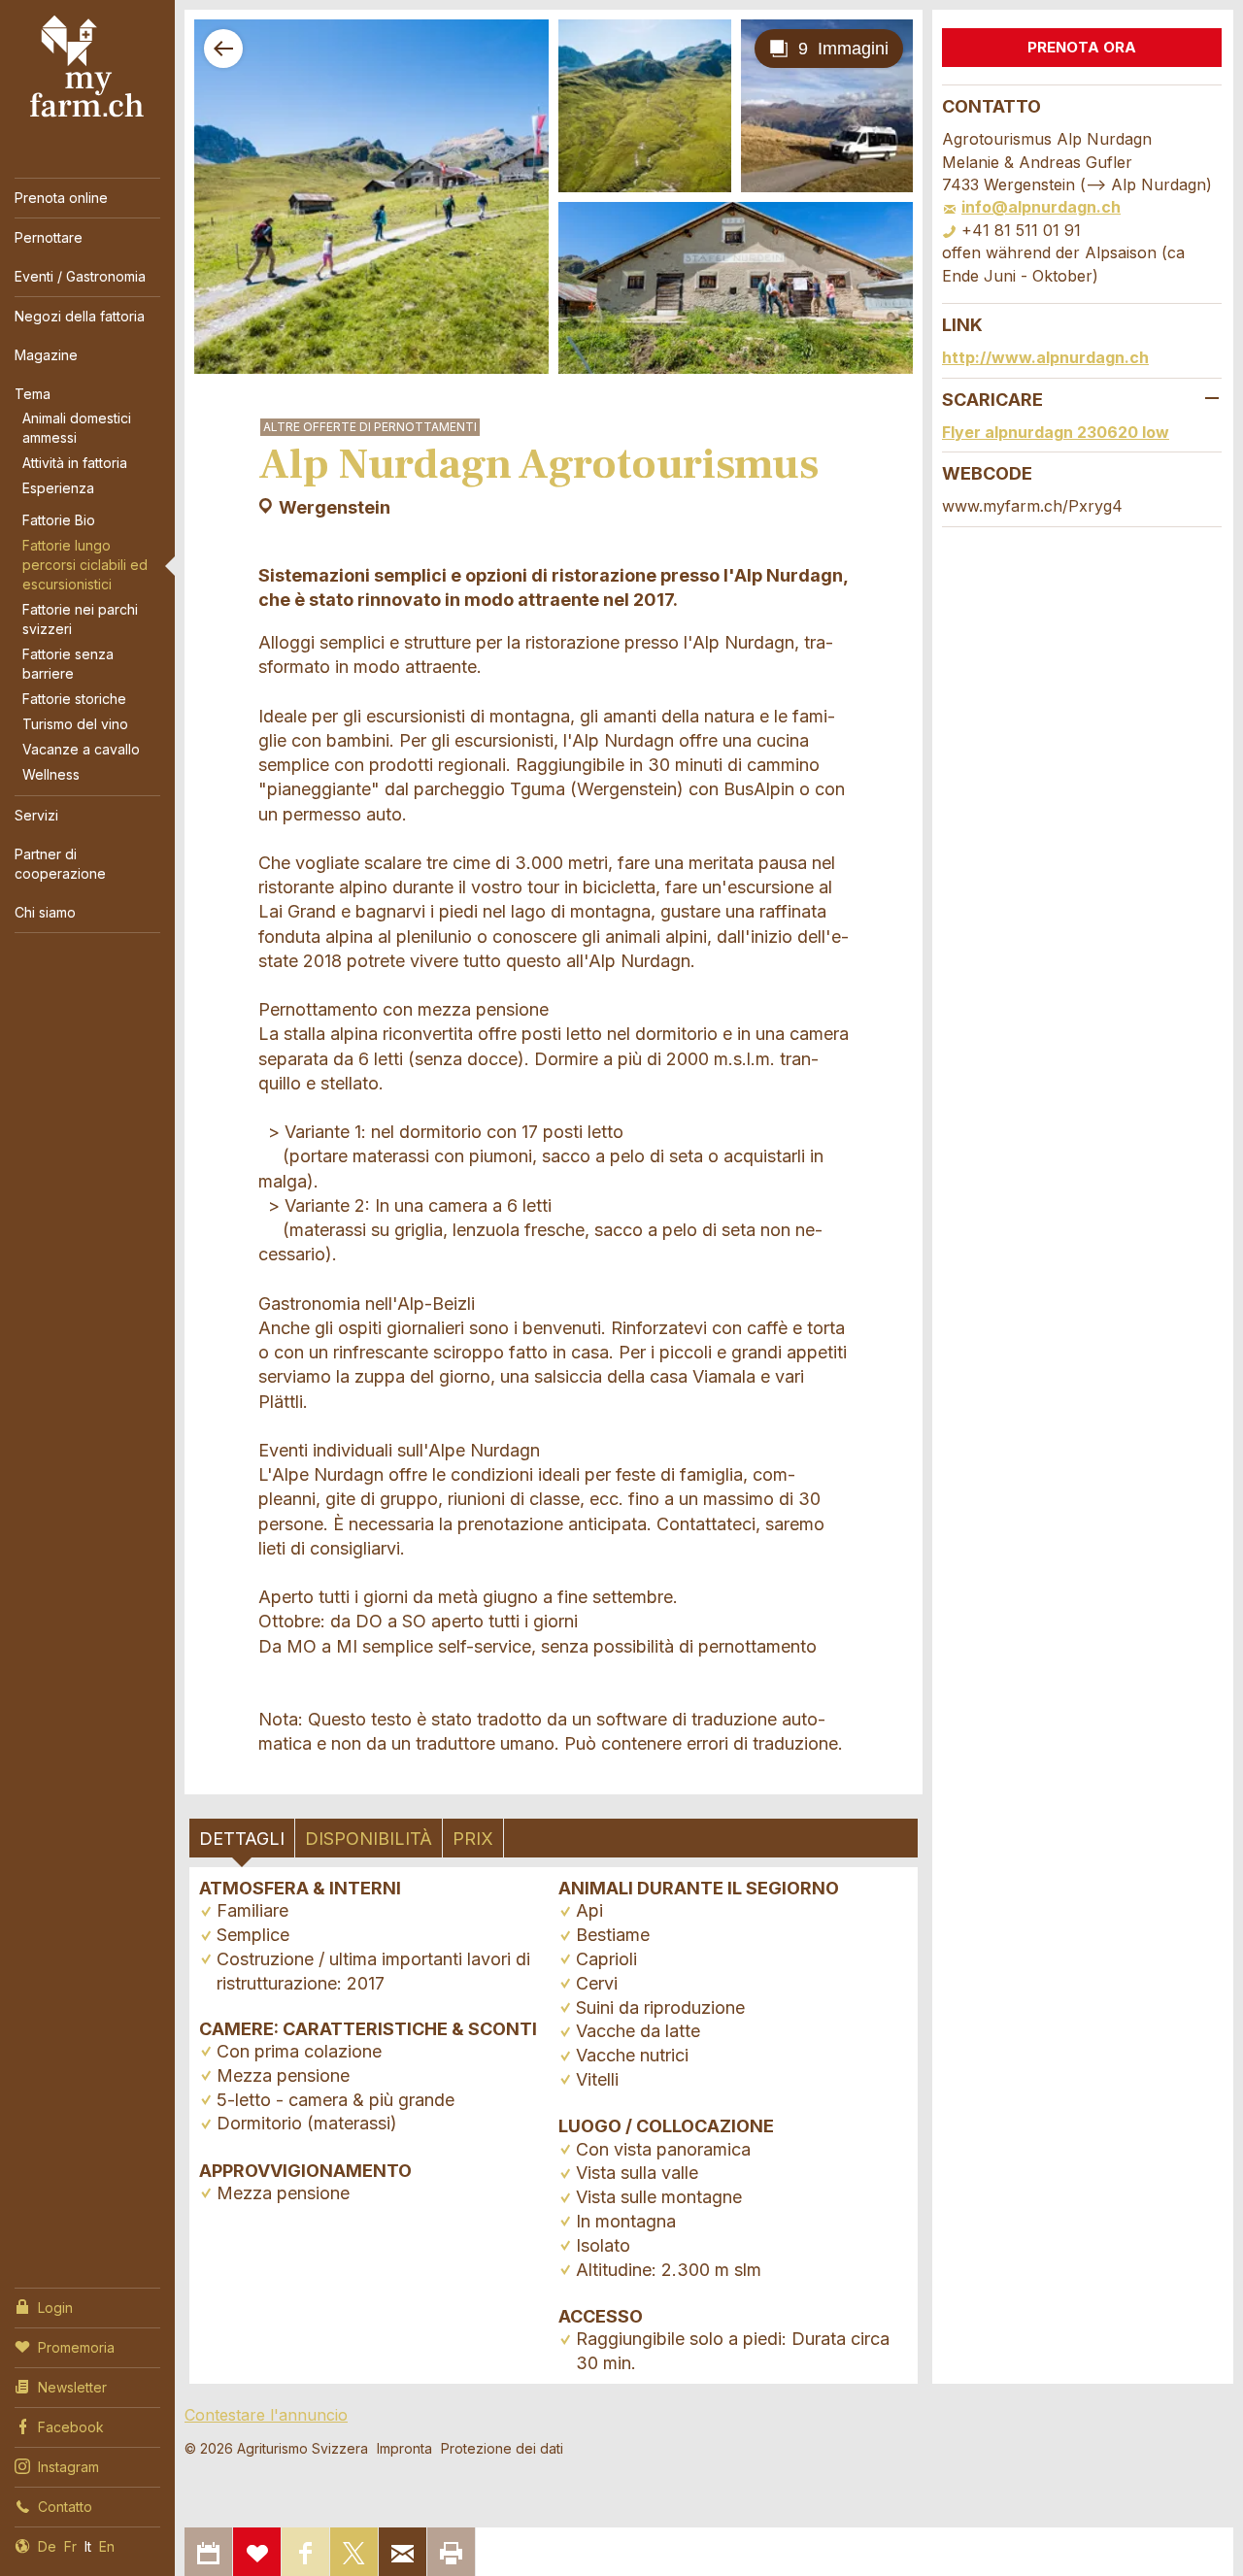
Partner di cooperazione (60, 864)
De (47, 2546)
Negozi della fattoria (80, 316)
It (88, 2546)
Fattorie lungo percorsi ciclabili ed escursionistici (85, 565)
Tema (33, 394)
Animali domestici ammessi (77, 428)
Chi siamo (45, 912)
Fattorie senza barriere (68, 664)
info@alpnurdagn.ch (1041, 207)
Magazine (46, 355)
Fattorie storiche (74, 699)
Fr (70, 2546)
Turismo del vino (75, 724)
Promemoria (76, 2347)
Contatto (65, 2507)
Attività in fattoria (75, 463)
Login (55, 2308)
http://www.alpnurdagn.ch (1045, 357)
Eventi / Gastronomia (80, 276)
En (107, 2546)
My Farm (87, 67)
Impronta (404, 2448)
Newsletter (72, 2387)
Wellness (51, 774)
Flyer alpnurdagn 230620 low (1056, 432)
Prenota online (61, 198)
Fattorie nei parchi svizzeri (80, 619)
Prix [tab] (473, 1839)
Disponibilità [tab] (369, 1839)
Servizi (36, 815)
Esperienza (58, 488)
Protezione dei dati (502, 2448)
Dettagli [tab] (242, 1839)
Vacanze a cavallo (81, 749)
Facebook (71, 2427)
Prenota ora (1082, 47)
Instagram (68, 2467)
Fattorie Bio (59, 520)
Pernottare (49, 237)
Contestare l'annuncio (266, 2415)
